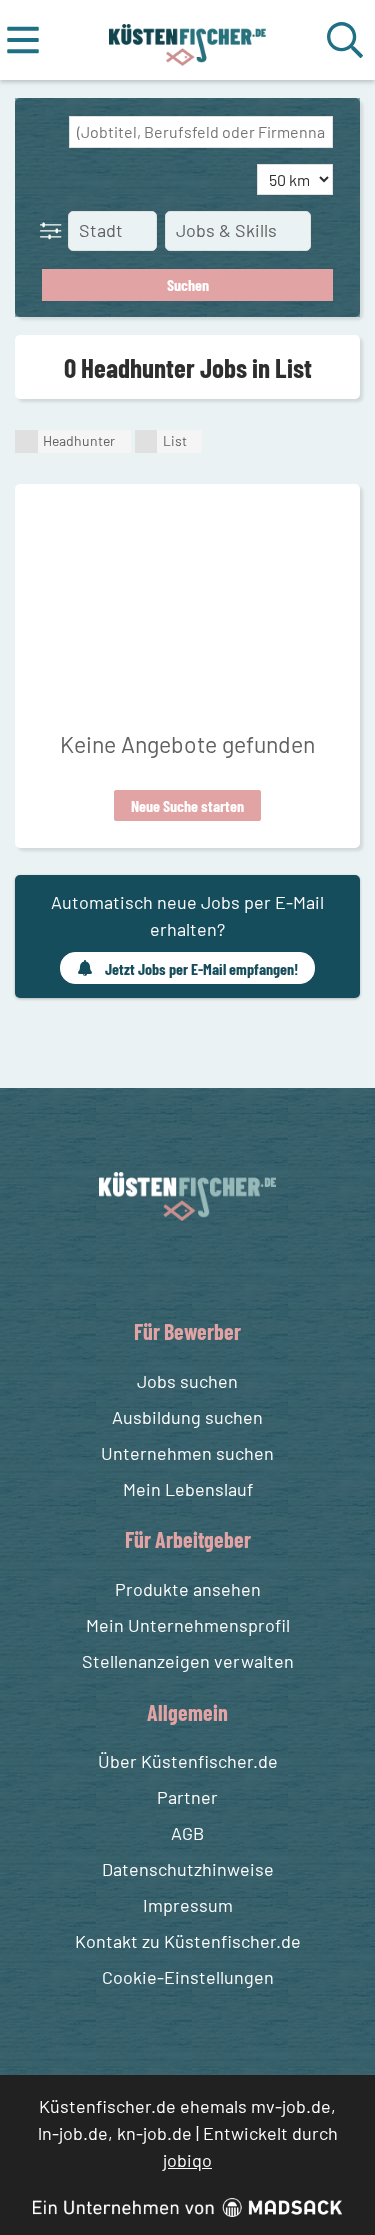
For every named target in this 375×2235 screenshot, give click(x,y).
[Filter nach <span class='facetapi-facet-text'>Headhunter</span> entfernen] (26, 441)
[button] (55, 230)
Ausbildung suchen (187, 1417)
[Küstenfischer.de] (187, 40)
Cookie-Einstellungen (188, 1977)
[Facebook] (171, 1267)
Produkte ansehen (188, 1589)
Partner (187, 1797)
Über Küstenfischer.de (188, 1761)
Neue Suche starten (187, 805)
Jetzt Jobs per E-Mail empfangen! (201, 968)
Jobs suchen (187, 1381)
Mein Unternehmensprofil (188, 1625)
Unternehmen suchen (187, 1453)
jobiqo (187, 2160)
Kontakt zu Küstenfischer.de (188, 1941)
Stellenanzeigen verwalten (188, 1661)
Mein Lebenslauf (188, 1489)
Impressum (188, 1905)
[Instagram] (208, 1267)
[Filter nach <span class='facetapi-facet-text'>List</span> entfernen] (146, 441)
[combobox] (201, 132)
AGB (187, 1833)
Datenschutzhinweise (188, 1869)
